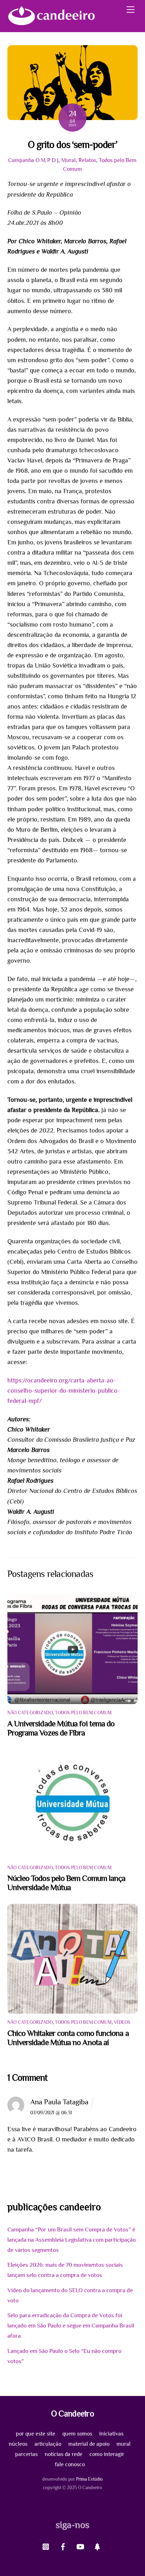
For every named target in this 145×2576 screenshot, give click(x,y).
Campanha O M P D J (33, 160)
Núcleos (18, 2444)
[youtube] (80, 2546)
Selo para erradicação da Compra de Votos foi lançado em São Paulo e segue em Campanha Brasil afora (71, 2326)
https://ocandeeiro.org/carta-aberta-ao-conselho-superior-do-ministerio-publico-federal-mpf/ (64, 1391)
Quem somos (77, 2434)
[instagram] (46, 2546)
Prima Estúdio (89, 2479)
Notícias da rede (64, 2454)
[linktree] (97, 2546)
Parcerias (26, 2454)
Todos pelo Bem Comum (83, 1713)
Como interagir (107, 2454)
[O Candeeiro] (51, 23)
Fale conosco (70, 2464)
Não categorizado (30, 1713)
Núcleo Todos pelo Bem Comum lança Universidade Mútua (67, 1883)
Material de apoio (89, 2444)
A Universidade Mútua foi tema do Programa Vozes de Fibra (61, 1728)
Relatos (87, 160)
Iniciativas (111, 2434)
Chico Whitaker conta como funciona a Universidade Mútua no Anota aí (68, 2038)
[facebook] (63, 2546)
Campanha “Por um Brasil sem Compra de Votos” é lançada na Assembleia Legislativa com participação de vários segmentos (72, 2240)
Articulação (48, 2444)
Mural (68, 160)
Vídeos (122, 2022)
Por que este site (36, 2434)
